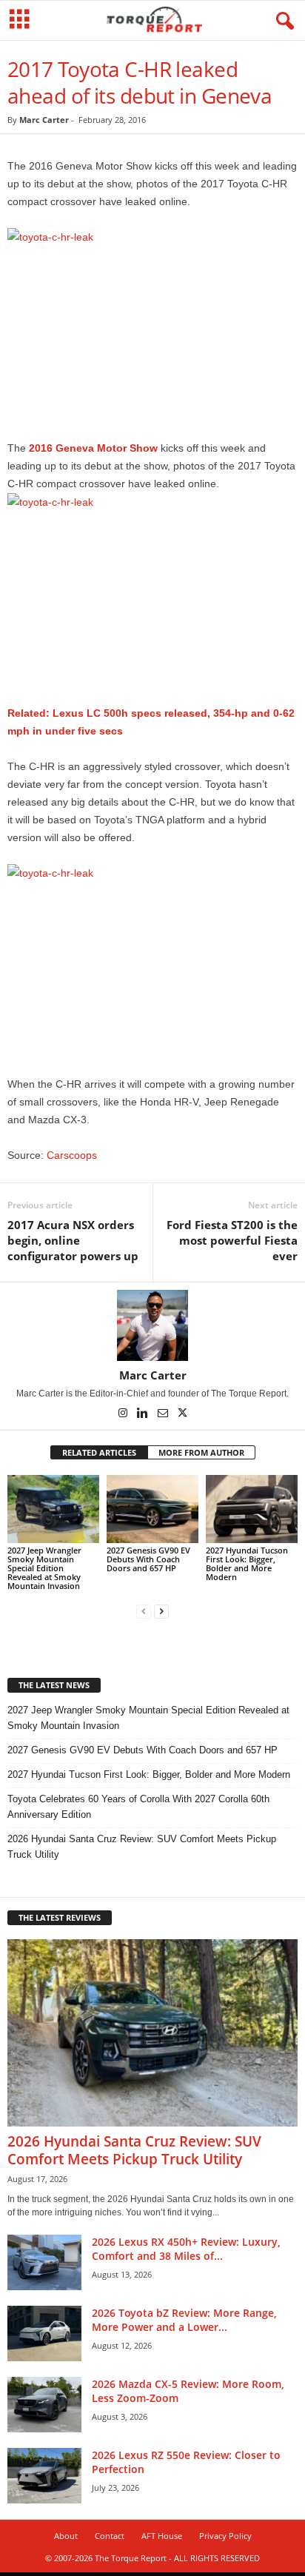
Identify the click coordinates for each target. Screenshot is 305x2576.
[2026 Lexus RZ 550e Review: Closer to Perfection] (44, 2476)
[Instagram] (124, 1414)
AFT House (162, 2536)
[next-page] (161, 1611)
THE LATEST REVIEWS (60, 1917)
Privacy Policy (225, 2536)
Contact (110, 2536)
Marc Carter (44, 120)
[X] (183, 1414)
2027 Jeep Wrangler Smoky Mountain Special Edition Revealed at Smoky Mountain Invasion (44, 1568)
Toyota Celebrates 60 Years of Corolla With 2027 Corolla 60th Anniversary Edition (138, 1807)
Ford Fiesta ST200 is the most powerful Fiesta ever (232, 1240)
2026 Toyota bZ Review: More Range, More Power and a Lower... (184, 2320)
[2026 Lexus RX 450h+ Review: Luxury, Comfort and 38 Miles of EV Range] (44, 2262)
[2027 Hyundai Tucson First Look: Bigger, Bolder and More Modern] (252, 1509)
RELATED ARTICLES (99, 1452)
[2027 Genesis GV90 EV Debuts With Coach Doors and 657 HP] (152, 1509)
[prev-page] (144, 1611)
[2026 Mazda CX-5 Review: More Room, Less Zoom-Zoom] (44, 2405)
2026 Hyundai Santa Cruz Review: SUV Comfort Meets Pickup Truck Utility (142, 1847)
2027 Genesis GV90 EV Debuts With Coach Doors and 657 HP (148, 1559)
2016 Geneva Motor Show (93, 448)
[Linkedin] (144, 1414)
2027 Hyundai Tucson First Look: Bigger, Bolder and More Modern (247, 1563)
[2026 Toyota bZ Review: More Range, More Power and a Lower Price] (44, 2334)
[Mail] (164, 1414)
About (66, 2536)
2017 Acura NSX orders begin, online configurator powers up (73, 1240)
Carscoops (72, 1155)
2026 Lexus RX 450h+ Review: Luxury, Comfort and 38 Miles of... (186, 2249)
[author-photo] (152, 1325)
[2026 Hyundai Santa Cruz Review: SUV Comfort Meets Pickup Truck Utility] (152, 2033)
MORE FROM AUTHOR (201, 1452)
